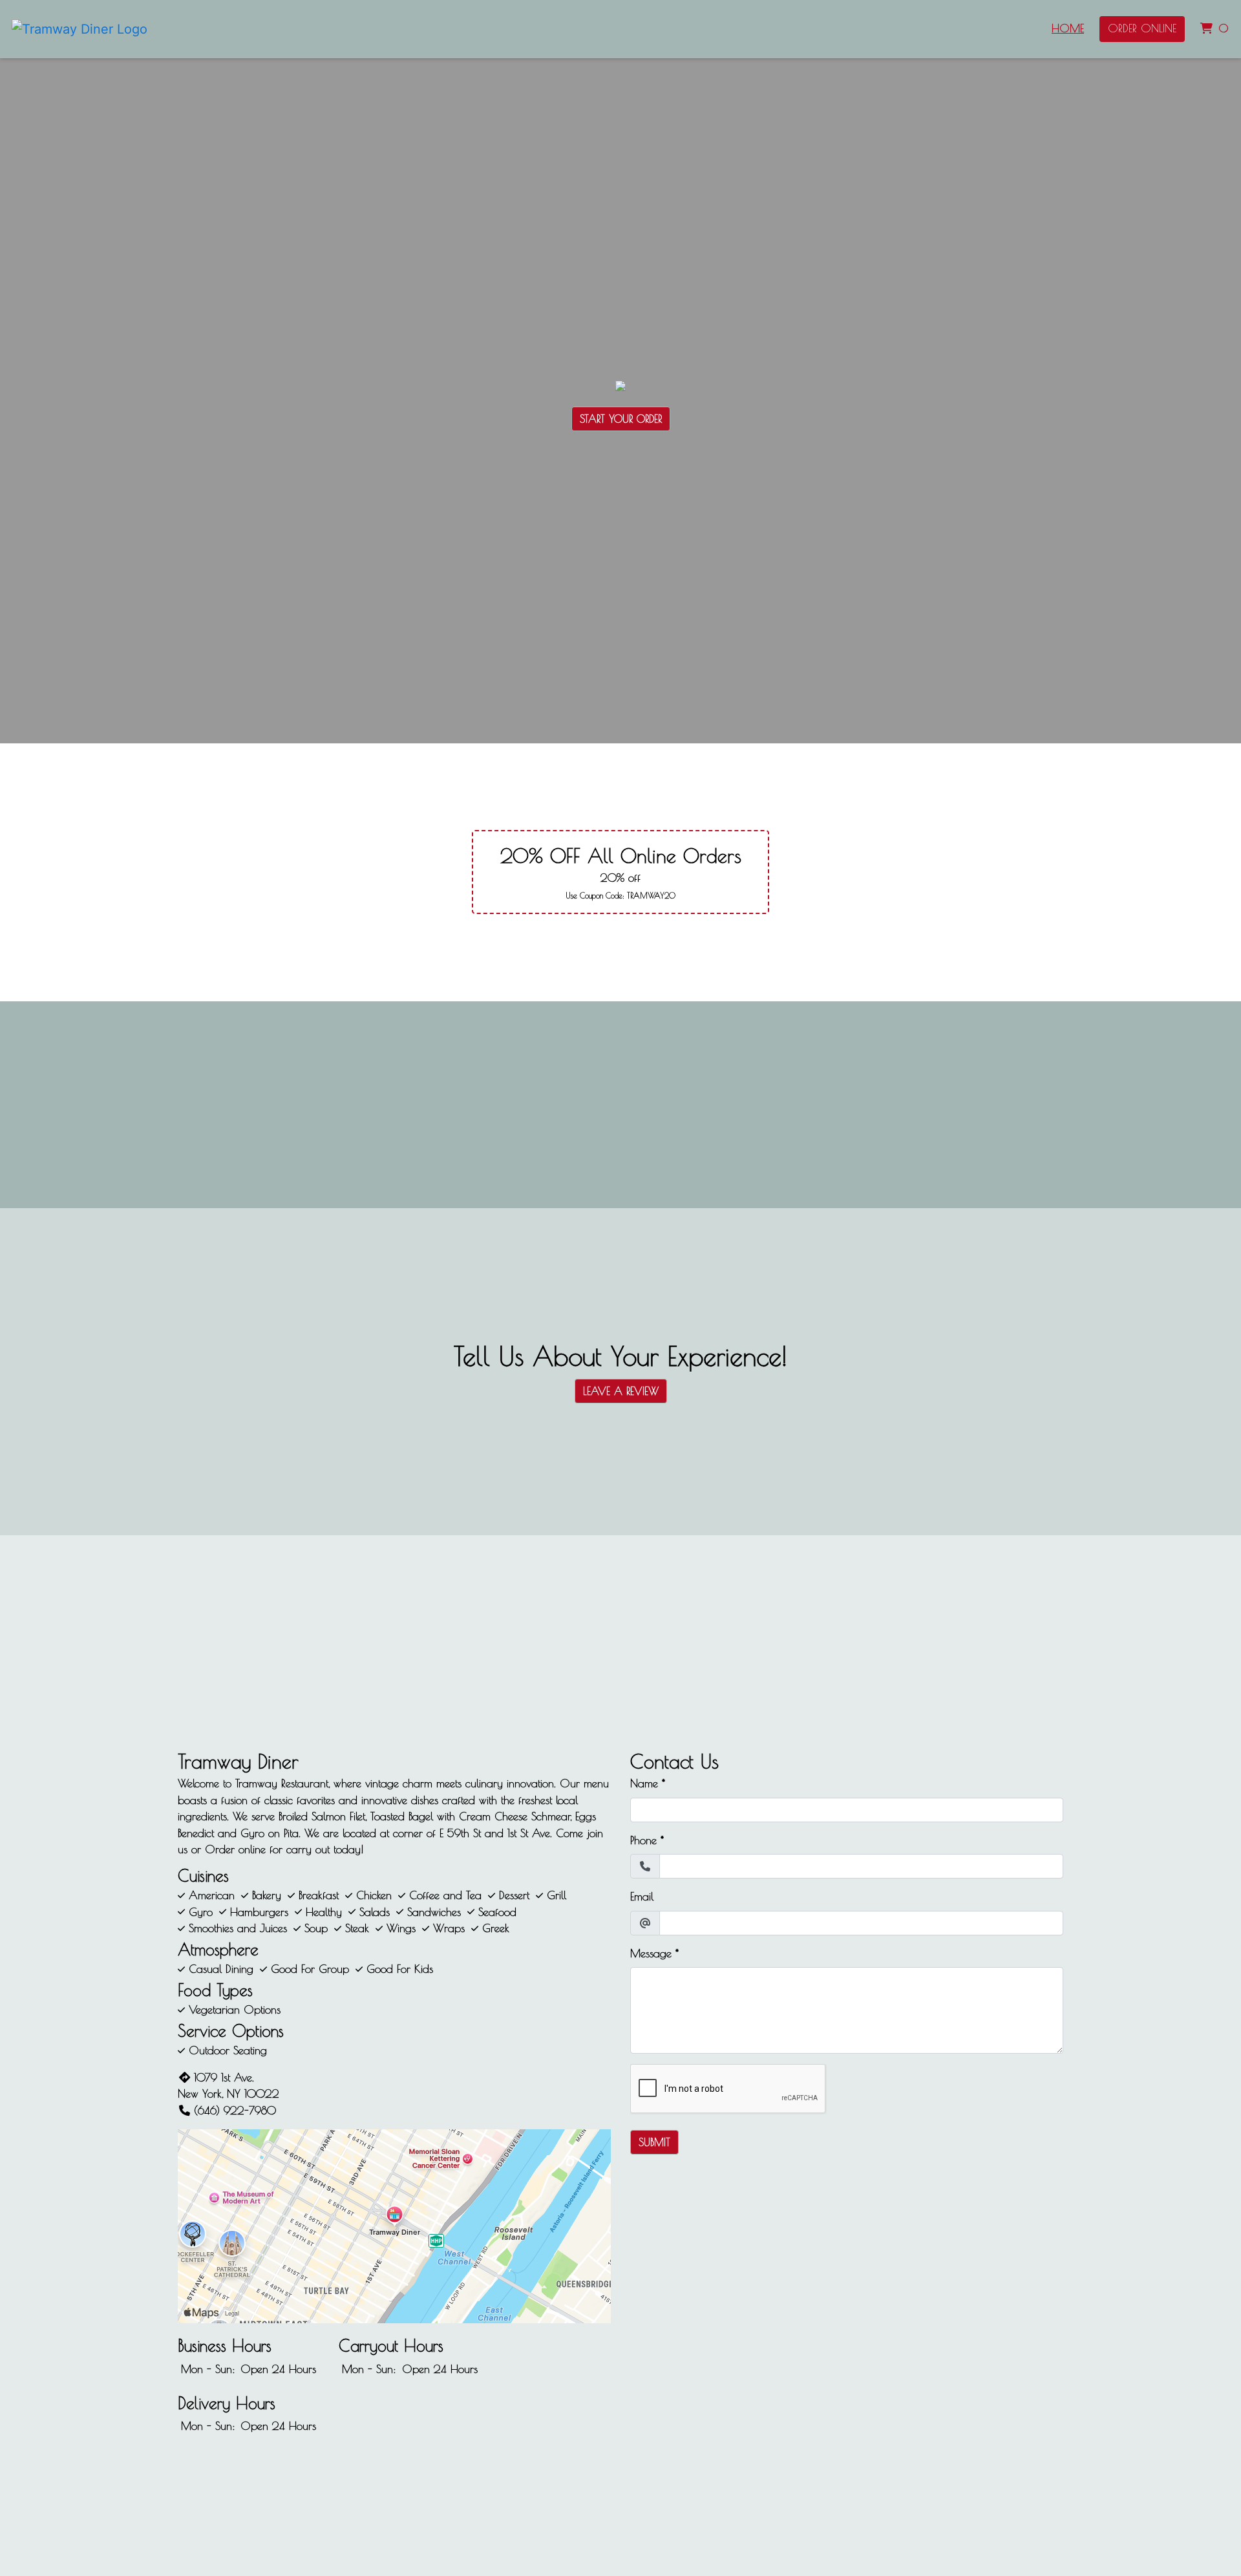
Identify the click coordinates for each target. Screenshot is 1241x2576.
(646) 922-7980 (235, 2111)
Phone (643, 1840)
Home (1068, 28)
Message (651, 1953)
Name (644, 1783)
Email (642, 1897)
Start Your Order (621, 419)
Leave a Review (621, 1391)
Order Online (1142, 28)
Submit (654, 2142)
